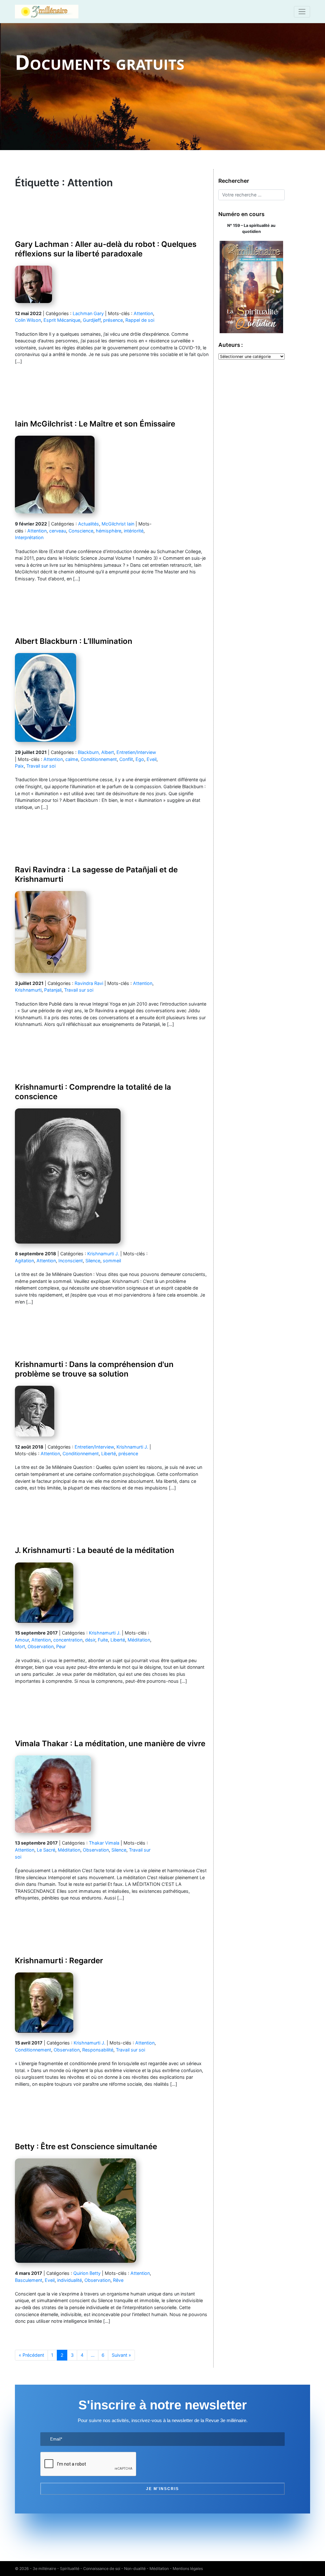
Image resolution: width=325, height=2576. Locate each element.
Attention (143, 313)
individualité (70, 2280)
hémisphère (109, 531)
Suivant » (121, 2355)
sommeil (112, 1261)
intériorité (134, 531)
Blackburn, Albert (96, 752)
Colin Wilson (28, 320)
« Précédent (31, 2355)
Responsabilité (98, 2050)
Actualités (89, 524)
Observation (41, 1646)
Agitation (24, 1261)
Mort (20, 1646)
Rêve (118, 2280)
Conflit (126, 759)
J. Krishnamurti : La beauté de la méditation (95, 1550)
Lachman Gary (88, 313)
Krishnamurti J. (103, 1254)
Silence (93, 1261)
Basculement (29, 2280)
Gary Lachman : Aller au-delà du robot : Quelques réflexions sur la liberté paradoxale (106, 249)
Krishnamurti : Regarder (59, 1961)
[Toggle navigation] (302, 12)
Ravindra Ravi (89, 983)
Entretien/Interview (136, 752)
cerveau (58, 531)
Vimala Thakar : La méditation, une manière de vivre (110, 1744)
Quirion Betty (87, 2273)
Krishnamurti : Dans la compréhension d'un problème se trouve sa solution (94, 1369)
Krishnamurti (28, 990)
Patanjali (53, 990)
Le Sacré (46, 1850)
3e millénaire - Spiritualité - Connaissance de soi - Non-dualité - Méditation (101, 2569)
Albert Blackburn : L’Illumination (74, 641)
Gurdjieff (92, 320)
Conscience (81, 531)
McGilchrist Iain (118, 524)
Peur (61, 1646)
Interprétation (29, 537)
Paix (19, 766)
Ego (140, 759)
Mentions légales (188, 2569)
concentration (68, 1640)
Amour (22, 1640)
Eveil (152, 759)
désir (90, 1640)
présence (113, 320)
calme (72, 759)
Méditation (139, 1640)
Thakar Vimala (104, 1843)
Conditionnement (99, 759)
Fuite (103, 1640)
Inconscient (71, 1261)
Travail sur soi (41, 766)
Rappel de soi (140, 320)
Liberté (109, 1453)
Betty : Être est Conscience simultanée (86, 2147)
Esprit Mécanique (62, 320)
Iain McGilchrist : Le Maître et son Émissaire (95, 424)
